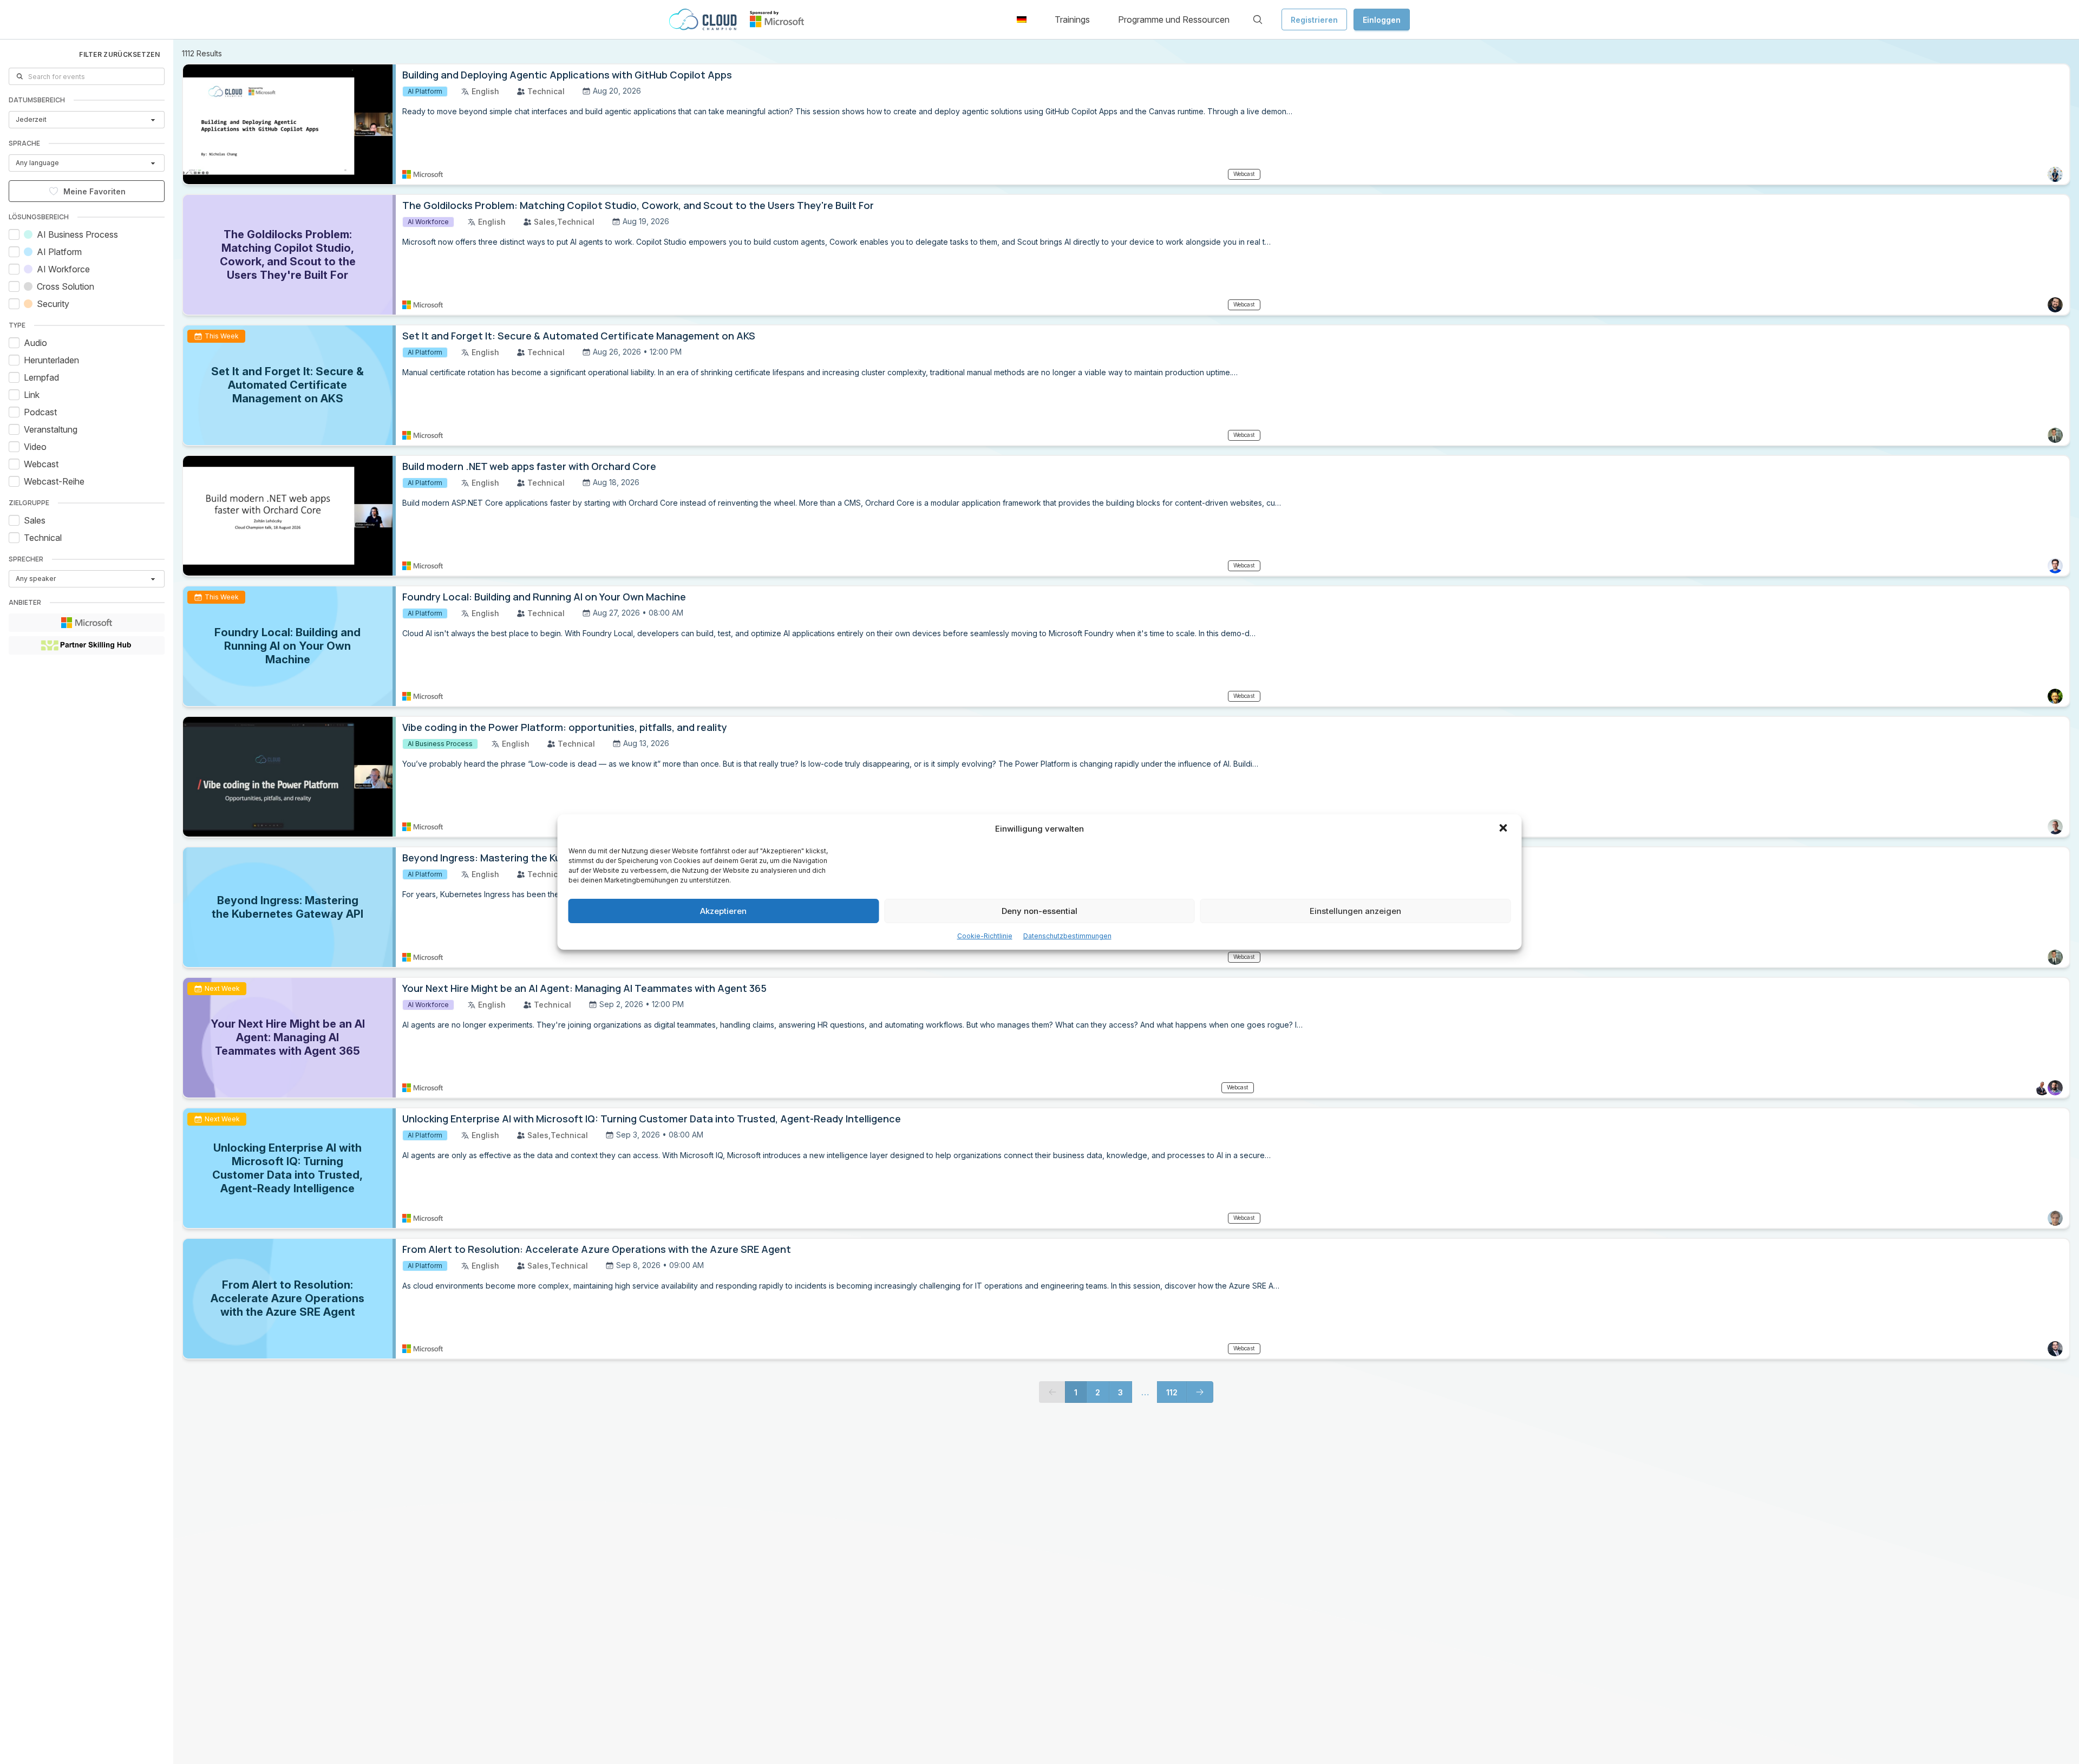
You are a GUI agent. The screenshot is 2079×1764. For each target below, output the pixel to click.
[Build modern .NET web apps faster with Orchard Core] (289, 516)
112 (1172, 1392)
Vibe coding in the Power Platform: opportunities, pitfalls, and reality (565, 727)
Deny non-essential (1039, 911)
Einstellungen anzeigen (1355, 911)
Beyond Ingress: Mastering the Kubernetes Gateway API (535, 858)
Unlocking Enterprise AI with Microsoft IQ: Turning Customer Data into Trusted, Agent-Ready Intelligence (652, 1119)
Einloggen (1382, 20)
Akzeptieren (723, 911)
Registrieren (1314, 20)
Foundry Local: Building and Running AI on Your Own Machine (544, 597)
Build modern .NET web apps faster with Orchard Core (529, 466)
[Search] (1258, 19)
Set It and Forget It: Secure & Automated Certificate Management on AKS (579, 336)
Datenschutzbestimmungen (1067, 936)
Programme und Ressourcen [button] (1174, 19)
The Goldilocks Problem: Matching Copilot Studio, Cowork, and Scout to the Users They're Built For (638, 205)
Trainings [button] (1072, 19)
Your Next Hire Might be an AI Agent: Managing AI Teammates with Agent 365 (584, 988)
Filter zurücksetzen (119, 54)
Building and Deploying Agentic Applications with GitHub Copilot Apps (567, 75)
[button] (1505, 829)
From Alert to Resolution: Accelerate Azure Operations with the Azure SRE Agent (597, 1249)
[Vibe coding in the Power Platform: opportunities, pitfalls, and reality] (289, 777)
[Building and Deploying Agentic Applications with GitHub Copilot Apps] (289, 124)
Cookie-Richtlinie (985, 936)
